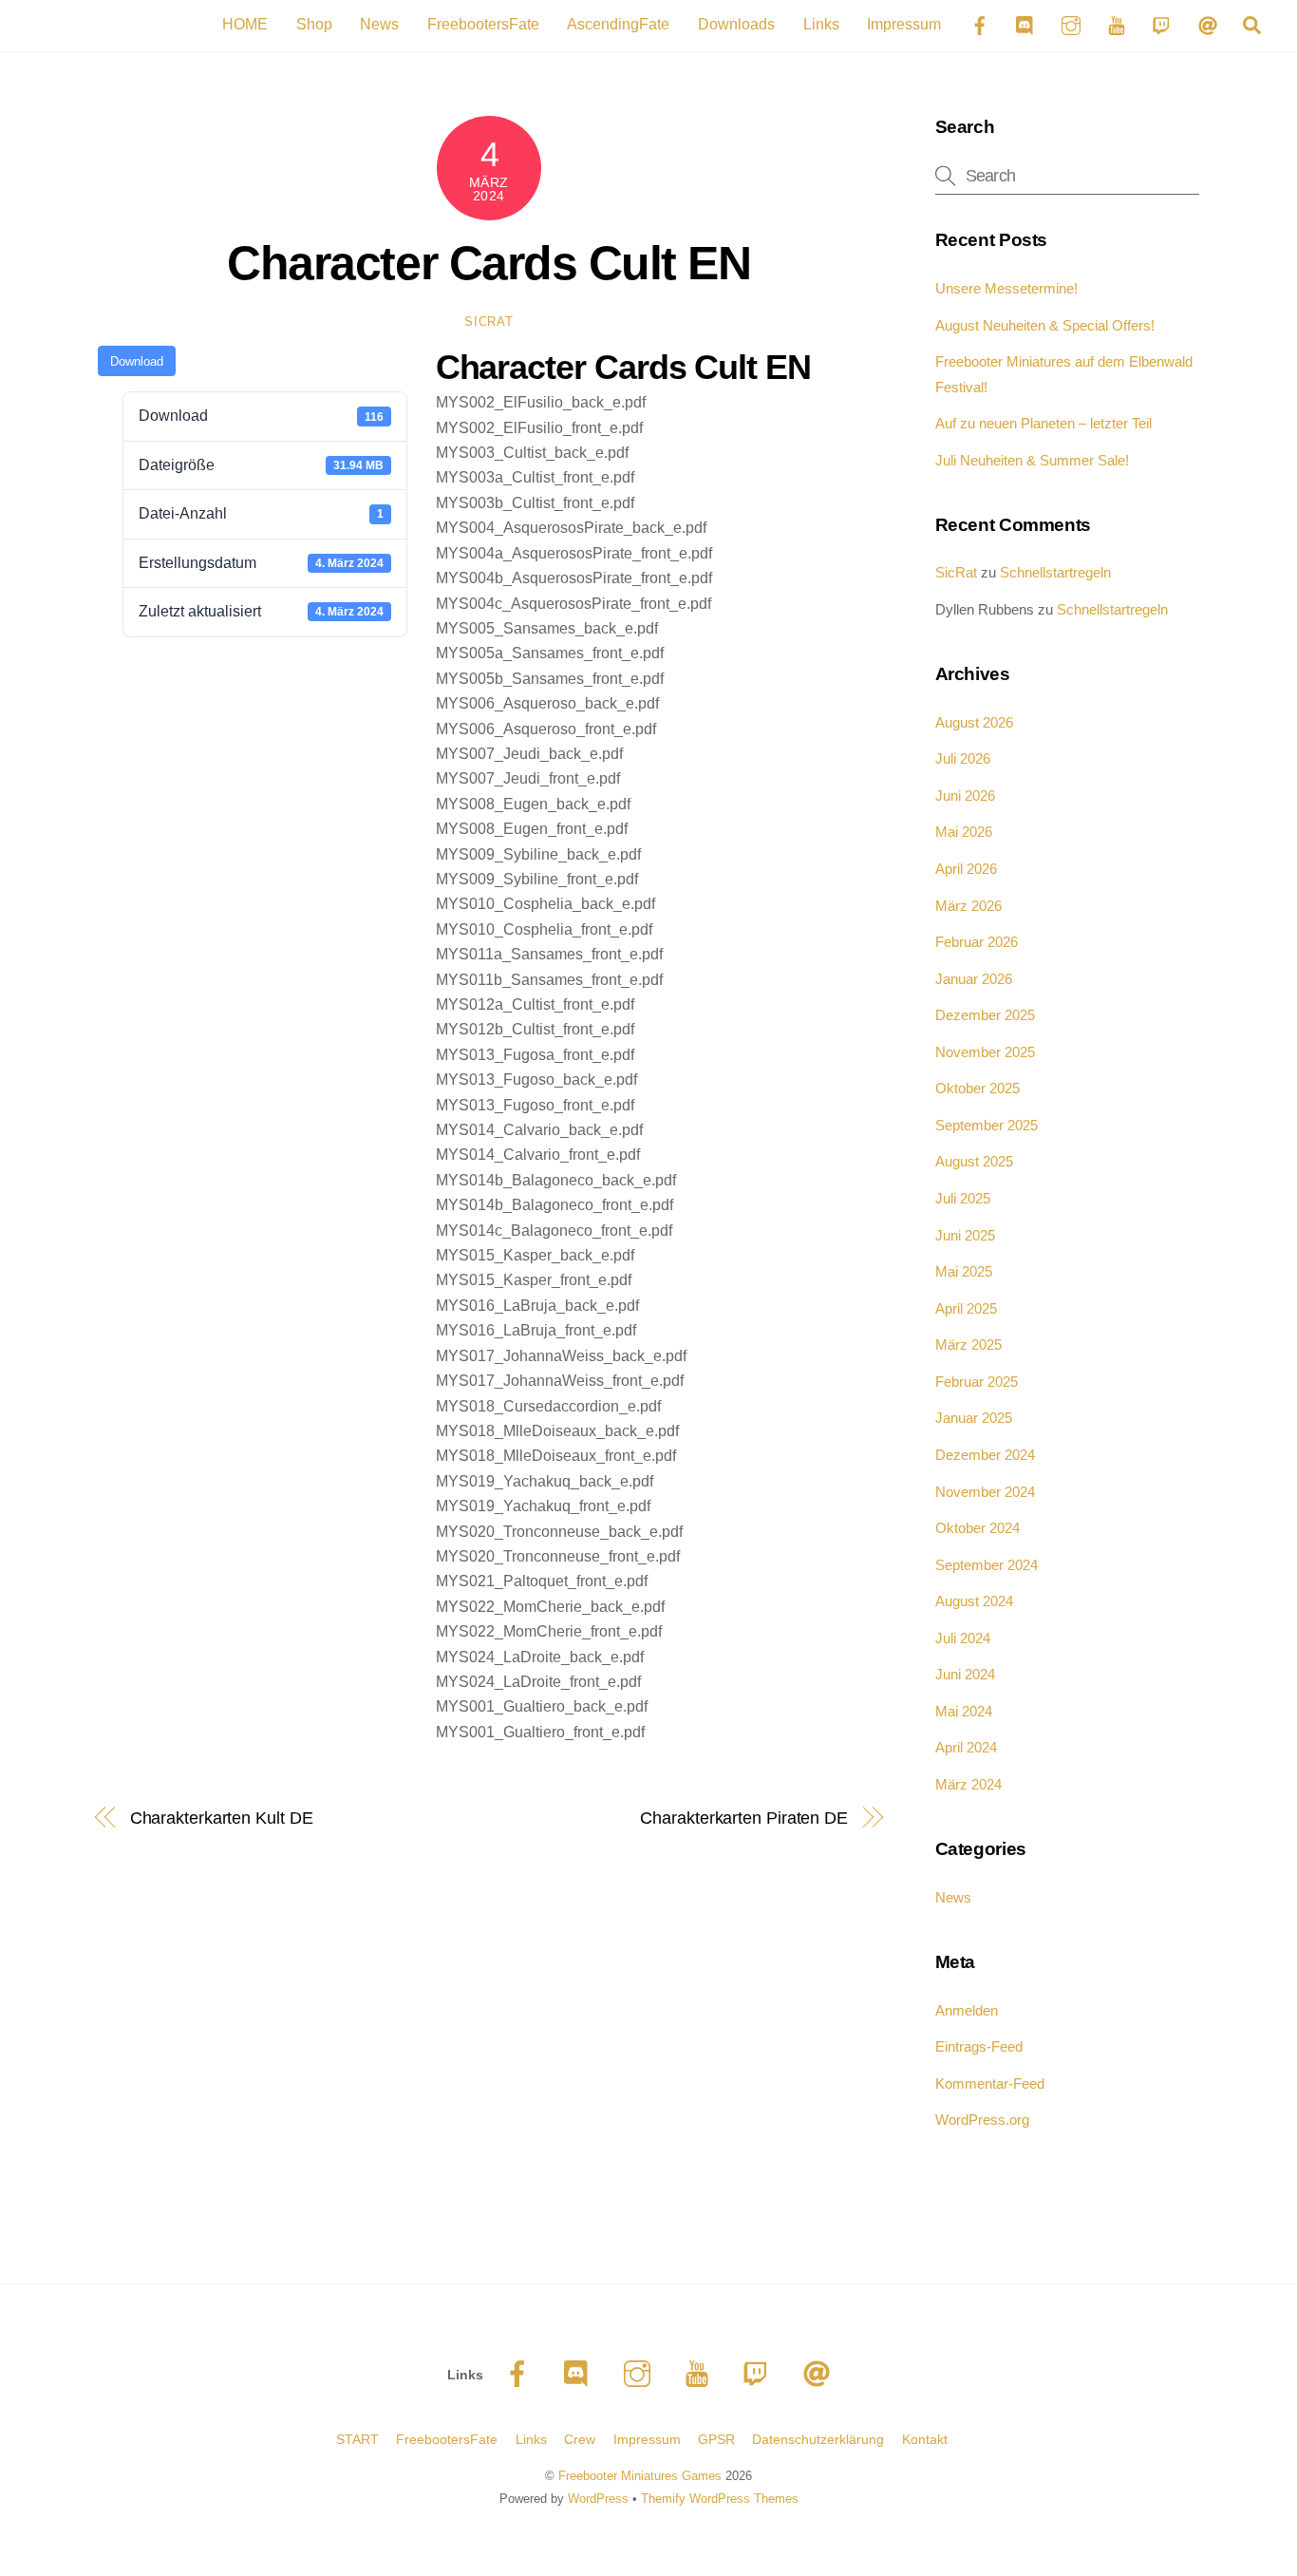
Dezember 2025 (985, 1015)
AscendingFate (618, 24)
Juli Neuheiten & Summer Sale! (1032, 460)
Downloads (736, 24)
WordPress (598, 2499)
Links (821, 24)
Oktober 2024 (977, 1528)
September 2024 (987, 1565)
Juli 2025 (963, 1198)
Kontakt (925, 2439)
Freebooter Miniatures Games (640, 2476)
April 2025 (966, 1308)
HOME (245, 24)
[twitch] (760, 2374)
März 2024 (968, 1784)
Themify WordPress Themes (720, 2499)
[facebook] (521, 2374)
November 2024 (985, 1492)
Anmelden (967, 2010)
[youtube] (700, 2374)
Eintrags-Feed (979, 2046)
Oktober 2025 (977, 1088)
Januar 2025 (974, 1418)
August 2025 (974, 1161)
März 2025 (968, 1345)
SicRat (489, 322)
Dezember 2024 (985, 1455)
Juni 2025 (965, 1235)
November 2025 (985, 1052)
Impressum (904, 24)
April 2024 (966, 1747)
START (357, 2439)
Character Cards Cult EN (489, 263)
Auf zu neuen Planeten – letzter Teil (1043, 423)
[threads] (820, 2374)
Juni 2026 (965, 796)
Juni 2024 (965, 1674)
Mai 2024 (964, 1711)
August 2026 (974, 722)
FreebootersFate (483, 24)
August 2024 (974, 1601)
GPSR (716, 2439)
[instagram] (640, 2374)
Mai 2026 (964, 832)
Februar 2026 (977, 942)
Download (137, 361)
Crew (580, 2439)
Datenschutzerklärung (818, 2439)
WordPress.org (982, 2120)
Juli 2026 (963, 758)
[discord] (581, 2374)
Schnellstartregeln (1055, 572)
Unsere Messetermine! (1006, 288)
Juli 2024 (963, 1638)
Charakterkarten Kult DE (222, 1818)
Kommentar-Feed (990, 2084)
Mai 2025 (964, 1271)
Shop (314, 24)
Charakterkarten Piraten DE (744, 1818)
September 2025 (987, 1125)
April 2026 (966, 869)
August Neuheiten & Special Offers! (1045, 325)
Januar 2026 (974, 979)
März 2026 (968, 906)
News (379, 24)
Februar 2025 (977, 1382)
